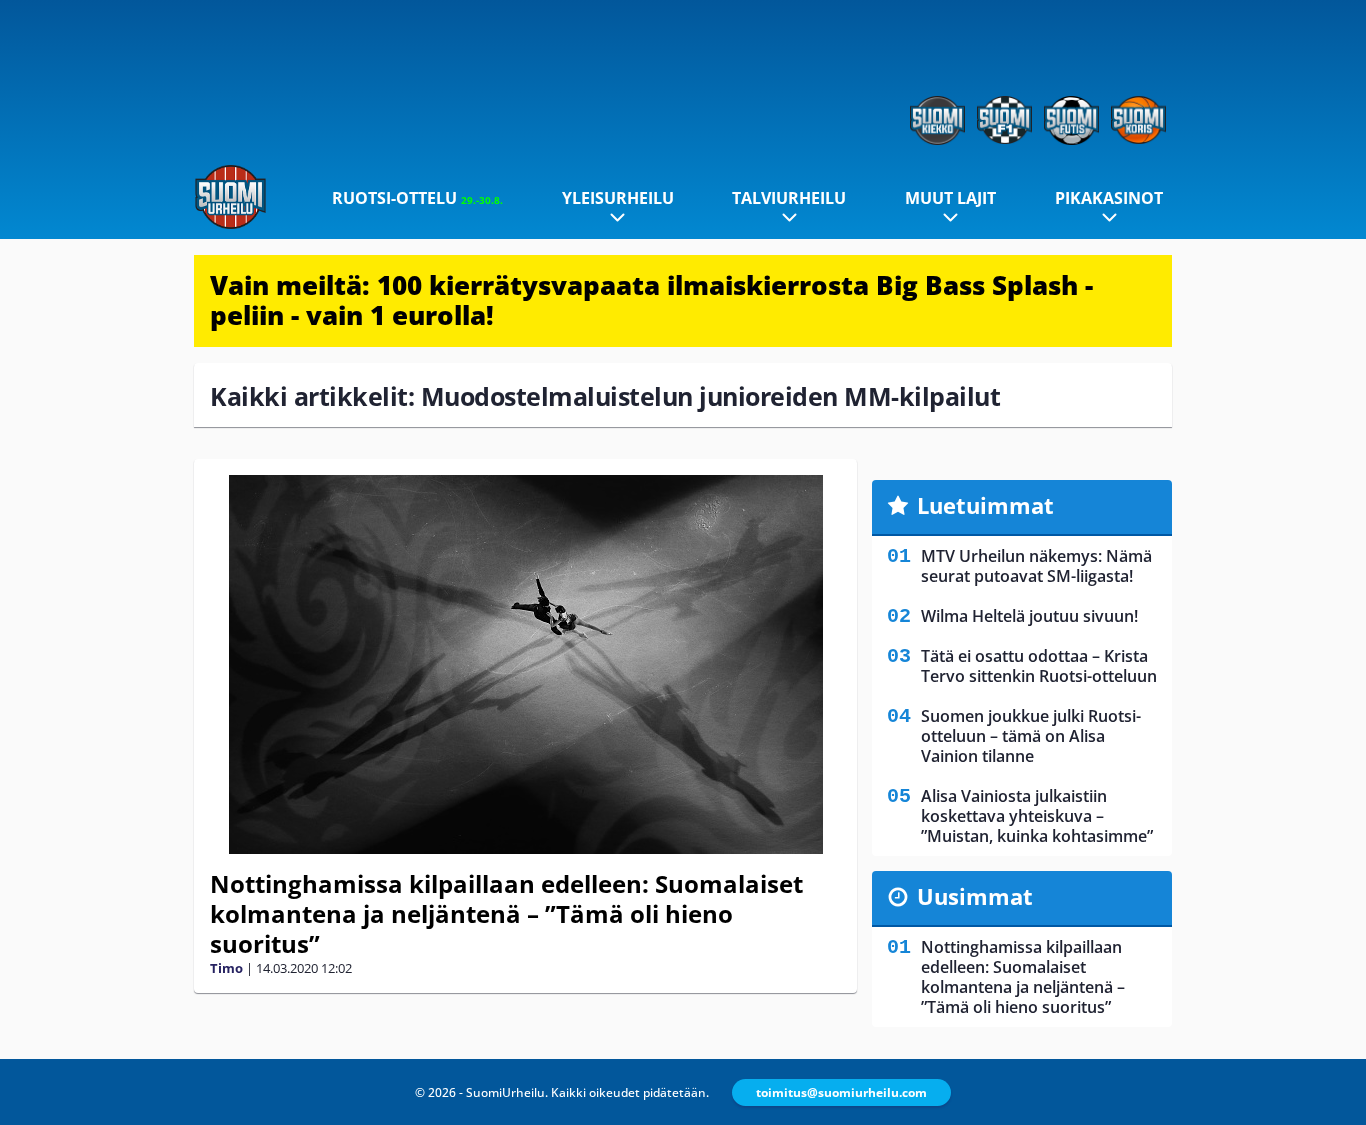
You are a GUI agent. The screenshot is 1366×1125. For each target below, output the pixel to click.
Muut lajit (950, 198)
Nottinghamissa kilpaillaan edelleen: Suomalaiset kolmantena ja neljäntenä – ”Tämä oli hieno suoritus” (506, 913)
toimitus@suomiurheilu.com (841, 1092)
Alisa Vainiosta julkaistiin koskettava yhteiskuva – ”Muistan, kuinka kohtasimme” (1037, 816)
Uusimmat (975, 896)
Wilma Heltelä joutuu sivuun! (1029, 616)
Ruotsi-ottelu (417, 198)
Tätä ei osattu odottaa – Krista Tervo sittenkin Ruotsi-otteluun (1039, 666)
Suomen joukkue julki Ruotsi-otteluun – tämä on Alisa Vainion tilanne (1031, 736)
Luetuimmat (985, 505)
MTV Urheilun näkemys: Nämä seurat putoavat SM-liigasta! (1036, 566)
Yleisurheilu (618, 198)
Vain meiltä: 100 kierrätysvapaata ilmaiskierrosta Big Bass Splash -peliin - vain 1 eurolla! (651, 300)
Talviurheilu (789, 198)
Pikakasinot (1109, 198)
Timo (226, 968)
